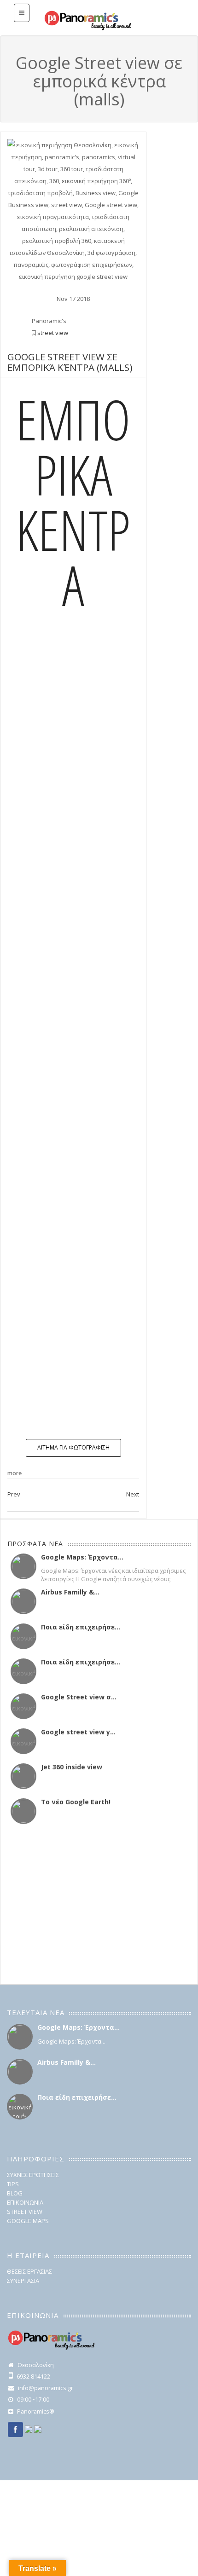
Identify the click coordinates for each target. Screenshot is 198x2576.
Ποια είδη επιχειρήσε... (81, 1627)
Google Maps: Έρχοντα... (82, 1557)
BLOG (15, 2193)
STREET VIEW (25, 2212)
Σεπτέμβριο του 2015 (97, 920)
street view (53, 333)
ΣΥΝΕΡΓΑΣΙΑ (23, 2281)
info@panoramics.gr (46, 2388)
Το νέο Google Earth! (76, 1802)
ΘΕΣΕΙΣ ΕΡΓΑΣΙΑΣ (29, 2271)
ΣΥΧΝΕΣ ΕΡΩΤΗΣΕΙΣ (33, 2175)
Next (133, 1494)
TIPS (13, 2184)
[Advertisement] (65, 1905)
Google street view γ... (78, 1732)
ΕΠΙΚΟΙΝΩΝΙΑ (25, 2202)
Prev (14, 1494)
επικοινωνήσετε (81, 1405)
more (15, 1473)
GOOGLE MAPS (28, 2221)
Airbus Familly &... (70, 1592)
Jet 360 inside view (72, 1767)
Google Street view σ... (79, 1697)
